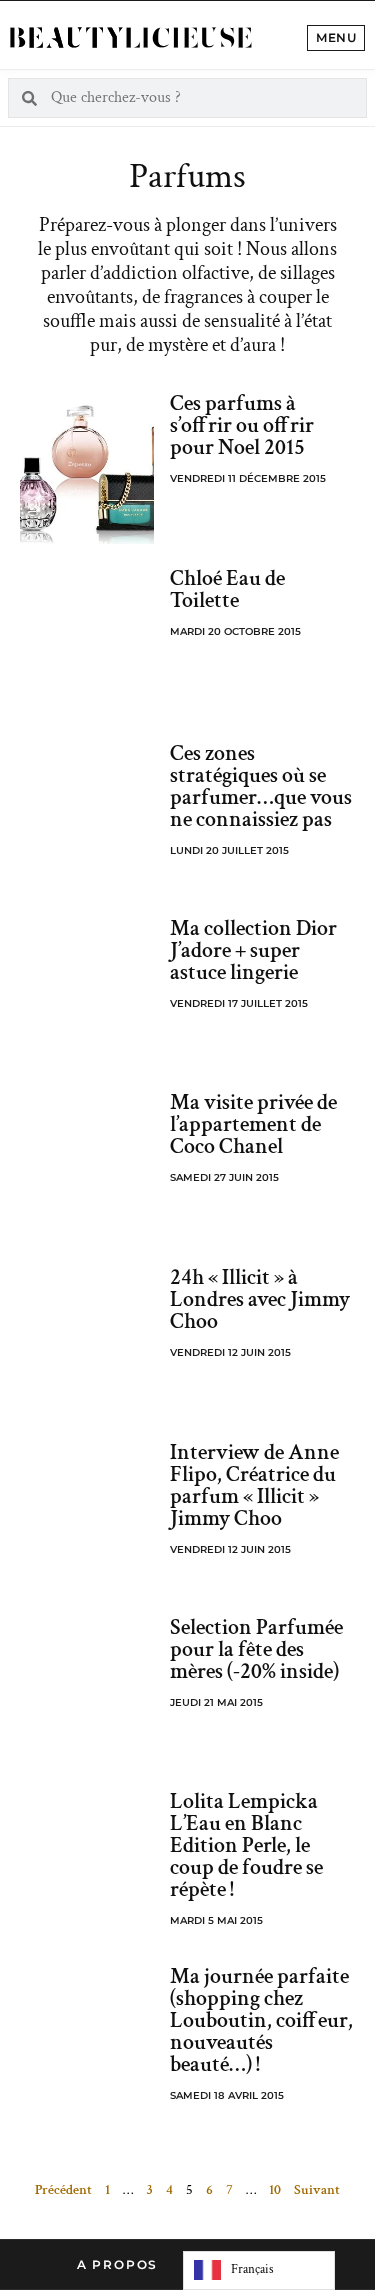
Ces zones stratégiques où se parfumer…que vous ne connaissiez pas (261, 786)
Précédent (63, 2190)
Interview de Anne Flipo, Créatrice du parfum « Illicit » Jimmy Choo (254, 1485)
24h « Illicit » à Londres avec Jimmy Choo (260, 1299)
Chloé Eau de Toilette (227, 589)
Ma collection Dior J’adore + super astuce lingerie (253, 950)
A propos (117, 2264)
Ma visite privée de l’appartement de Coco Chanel (253, 1124)
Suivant (317, 2190)
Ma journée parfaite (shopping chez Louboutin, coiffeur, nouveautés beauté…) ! (261, 2020)
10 (275, 2190)
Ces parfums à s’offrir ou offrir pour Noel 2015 (242, 425)
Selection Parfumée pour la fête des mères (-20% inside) (256, 1649)
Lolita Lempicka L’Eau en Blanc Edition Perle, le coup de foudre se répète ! (246, 1845)
